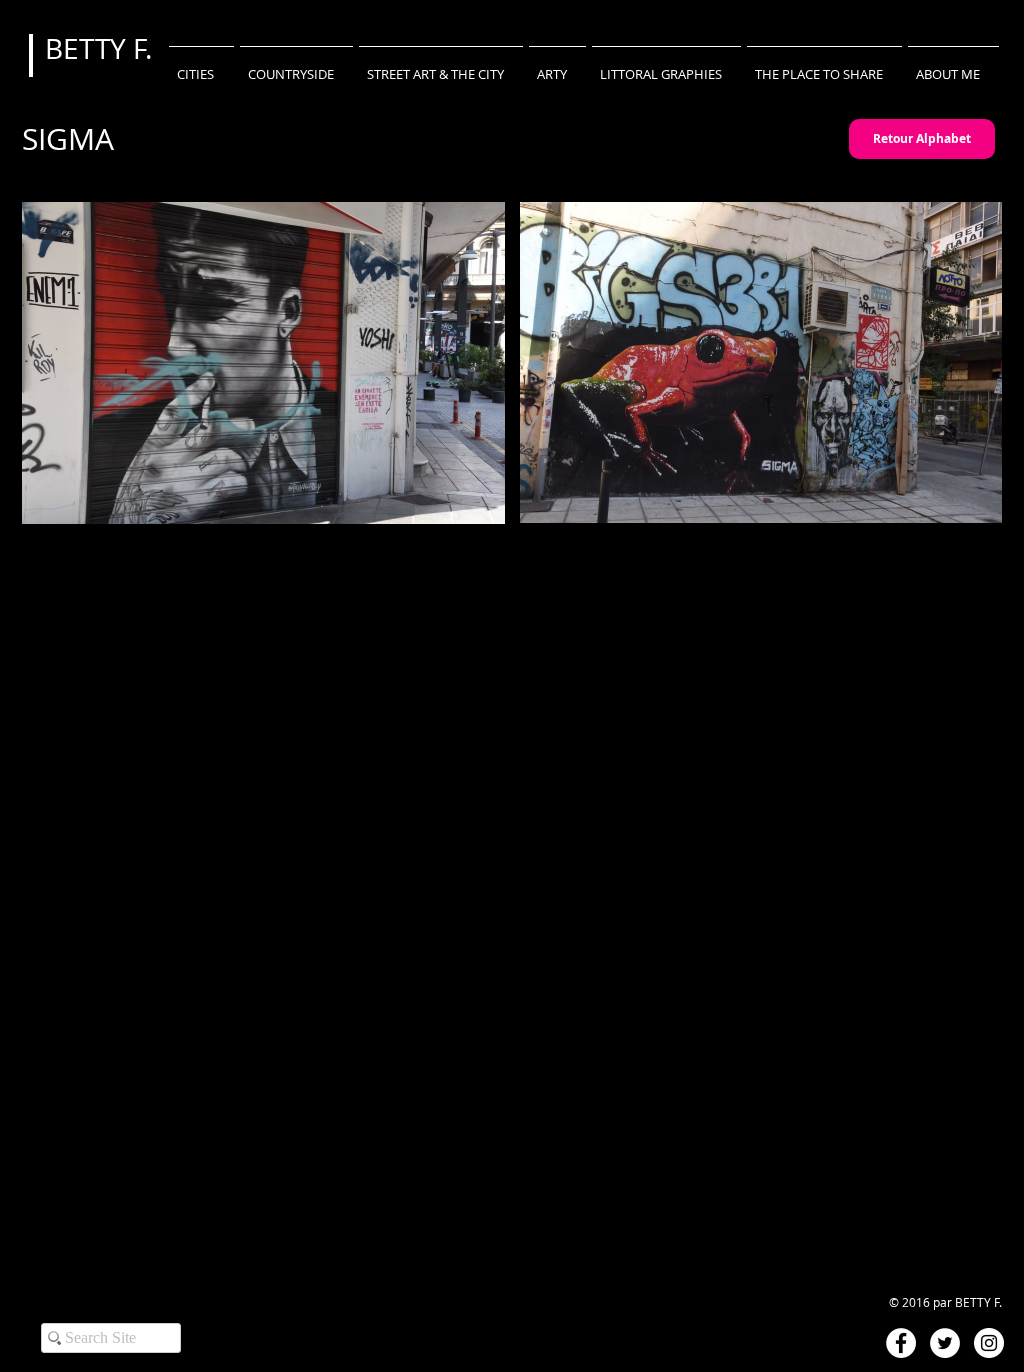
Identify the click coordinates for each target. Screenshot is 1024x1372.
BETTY (89, 48)
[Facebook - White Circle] (901, 1343)
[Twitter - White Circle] (945, 1343)
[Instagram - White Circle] (989, 1343)
